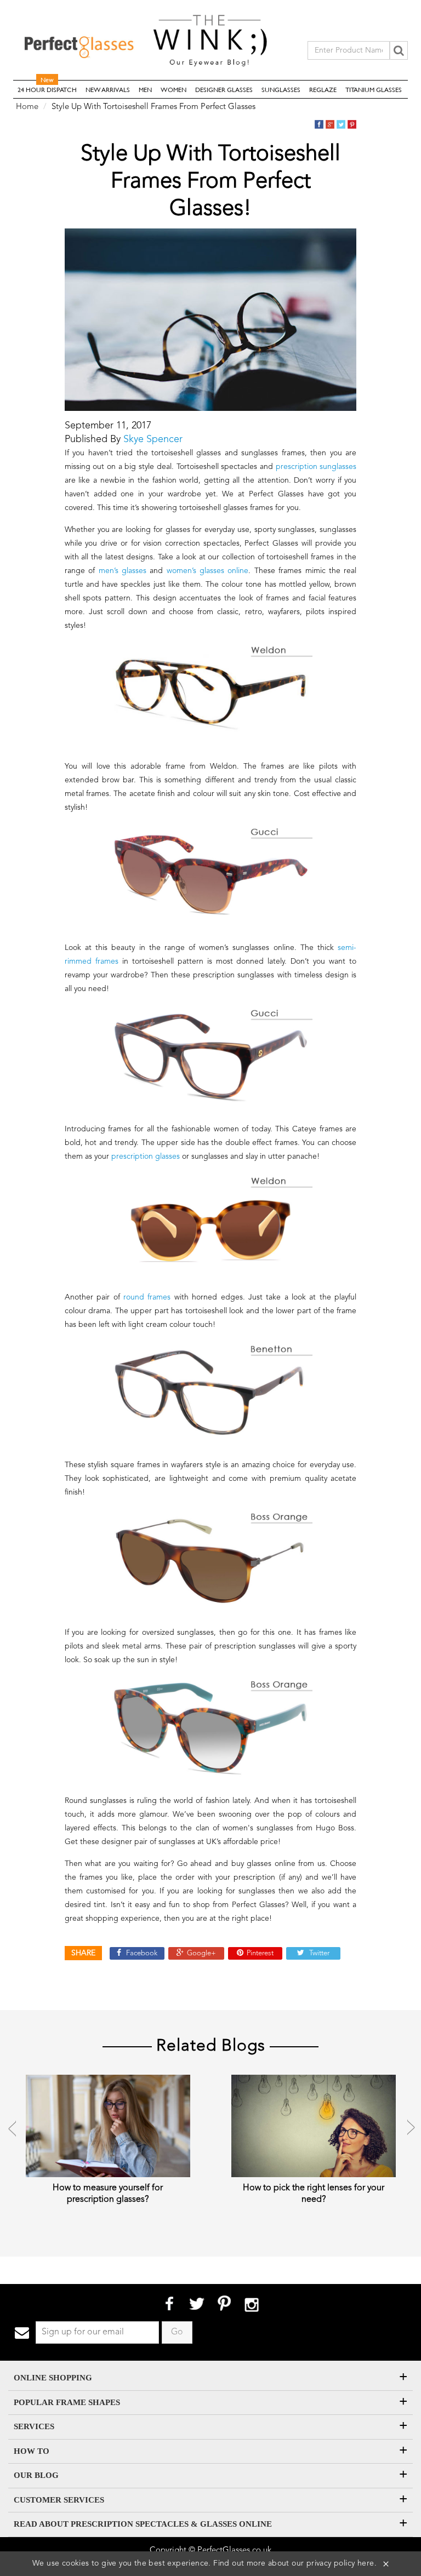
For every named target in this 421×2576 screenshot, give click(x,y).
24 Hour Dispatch (47, 87)
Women (173, 89)
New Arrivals (108, 89)
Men (145, 89)
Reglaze (323, 89)
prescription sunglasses (316, 467)
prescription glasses (146, 1157)
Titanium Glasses (374, 89)
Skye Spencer (153, 439)
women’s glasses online (208, 571)
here (366, 2563)
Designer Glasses (224, 89)
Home (27, 107)
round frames (147, 1297)
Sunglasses (281, 89)
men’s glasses (123, 571)
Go (177, 2332)
